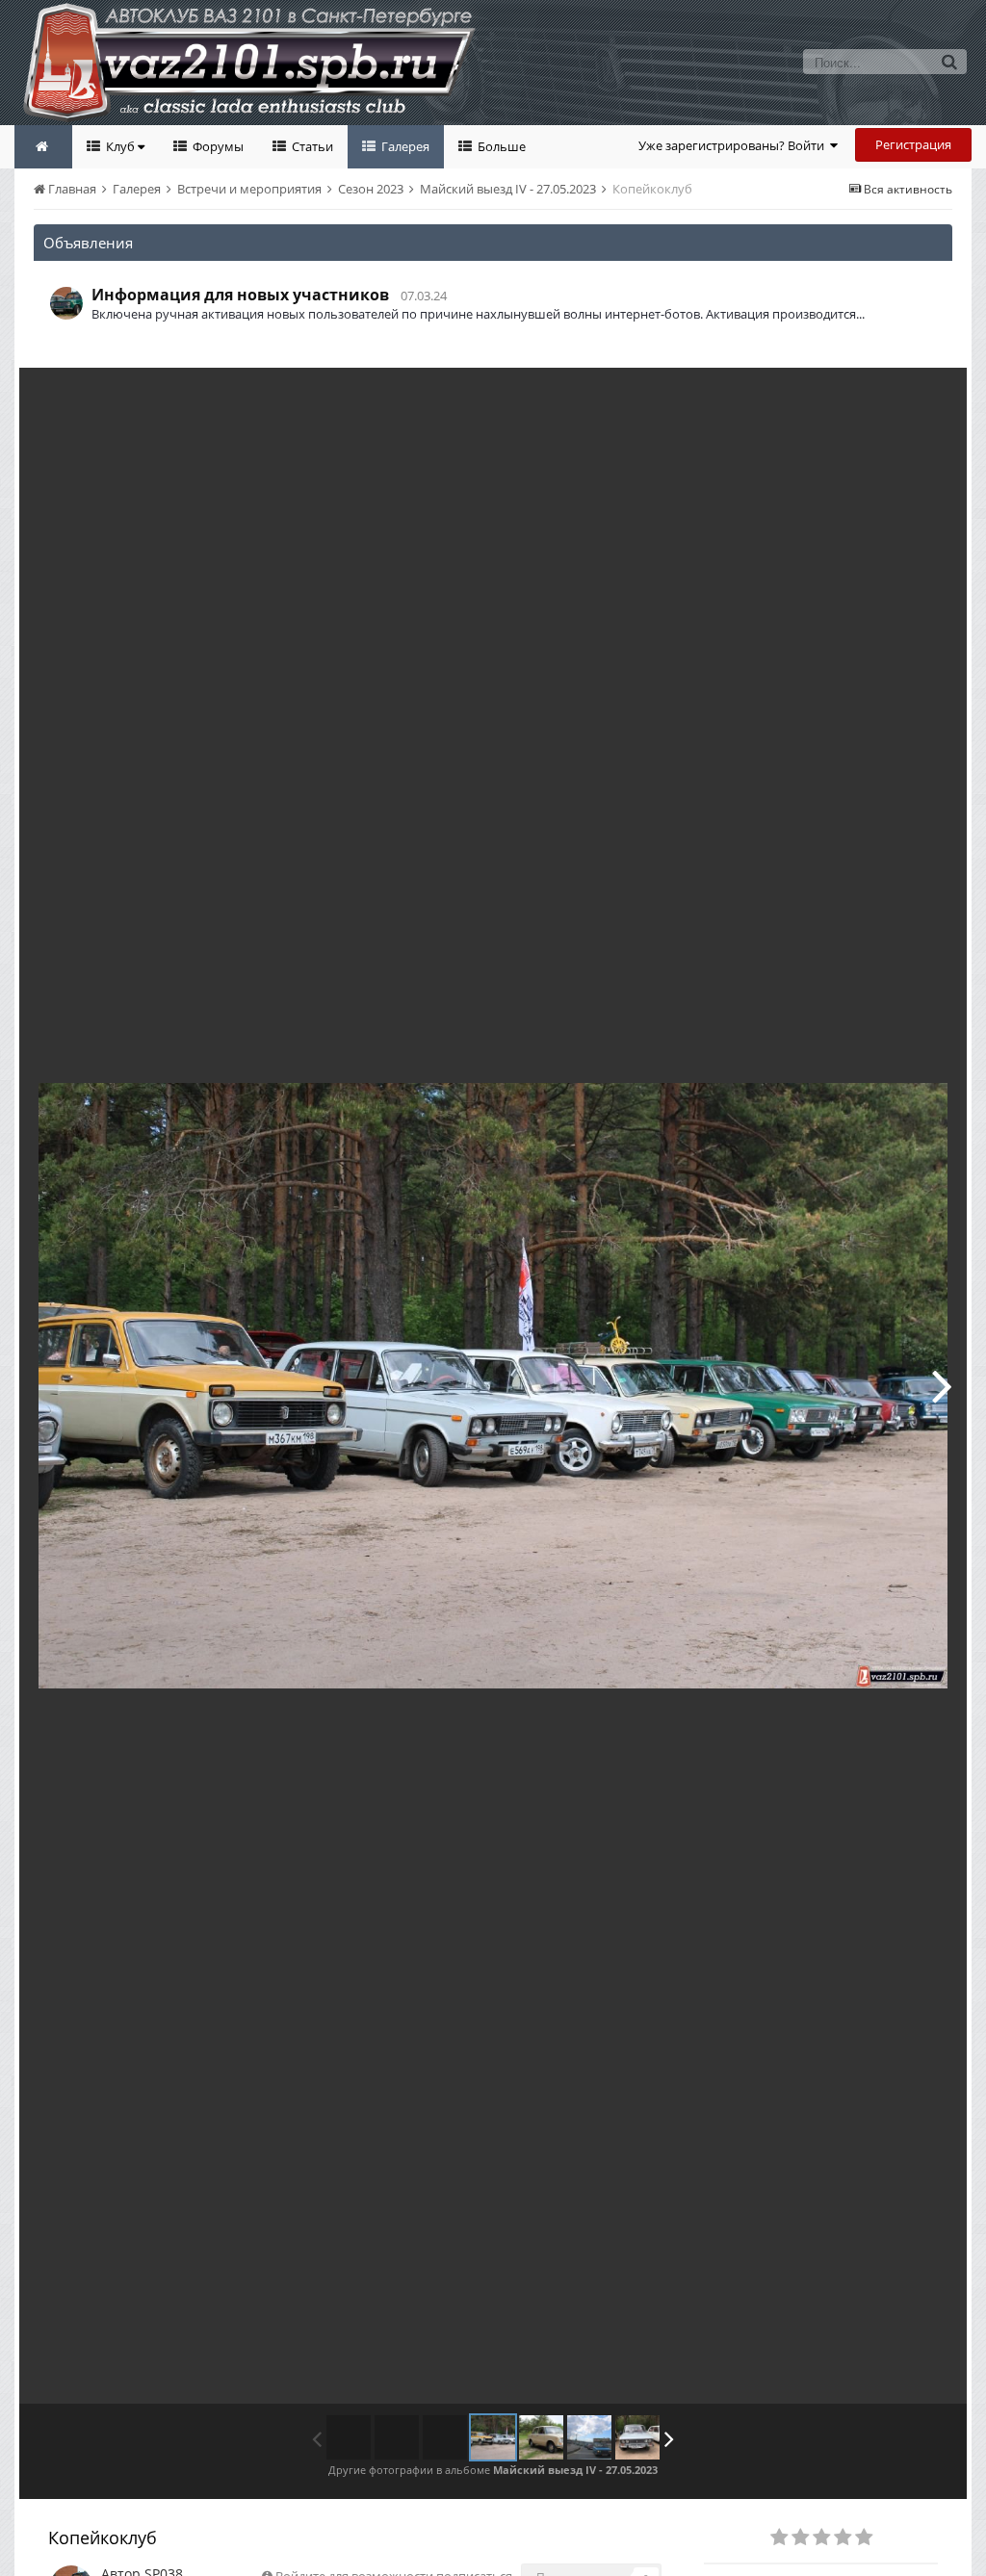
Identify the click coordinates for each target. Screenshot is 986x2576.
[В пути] (589, 2437)
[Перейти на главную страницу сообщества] (43, 147)
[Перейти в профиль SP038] (66, 303)
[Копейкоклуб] (493, 2437)
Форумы (217, 146)
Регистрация (913, 144)
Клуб (120, 146)
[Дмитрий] (942, 1385)
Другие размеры (842, 396)
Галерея (404, 146)
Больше (500, 146)
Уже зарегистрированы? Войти (734, 145)
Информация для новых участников (240, 295)
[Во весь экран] (932, 397)
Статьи (311, 146)
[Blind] (637, 2437)
